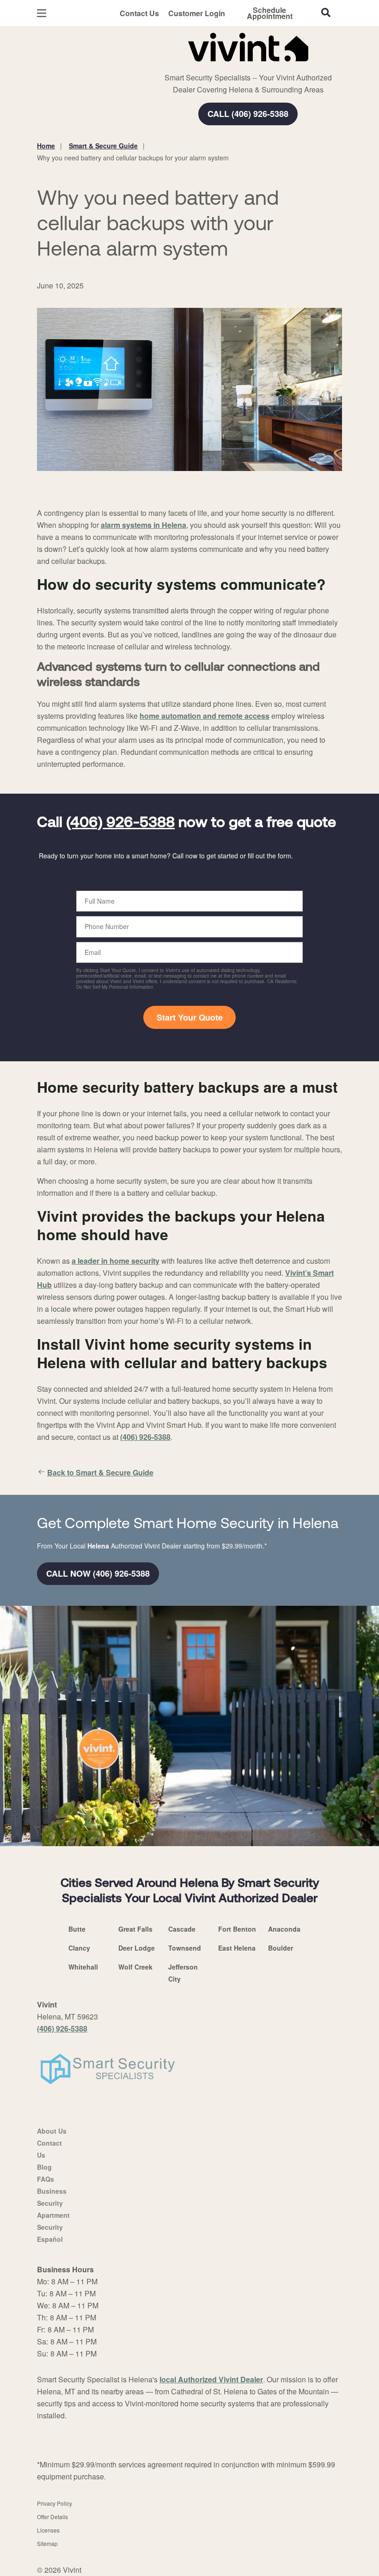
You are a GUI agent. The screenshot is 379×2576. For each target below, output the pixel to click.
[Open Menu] (42, 13)
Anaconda (284, 1929)
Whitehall (83, 1967)
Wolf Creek (135, 1967)
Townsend (185, 1948)
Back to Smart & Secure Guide (100, 1472)
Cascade (182, 1929)
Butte (77, 1929)
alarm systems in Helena (144, 525)
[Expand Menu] (163, 65)
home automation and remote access (205, 716)
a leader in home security (116, 1261)
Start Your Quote (190, 1017)
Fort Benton (237, 1929)
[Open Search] (326, 12)
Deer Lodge (137, 1948)
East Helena (237, 1948)
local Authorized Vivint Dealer (211, 2379)
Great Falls (135, 1929)
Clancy (79, 1948)
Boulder (281, 1948)
